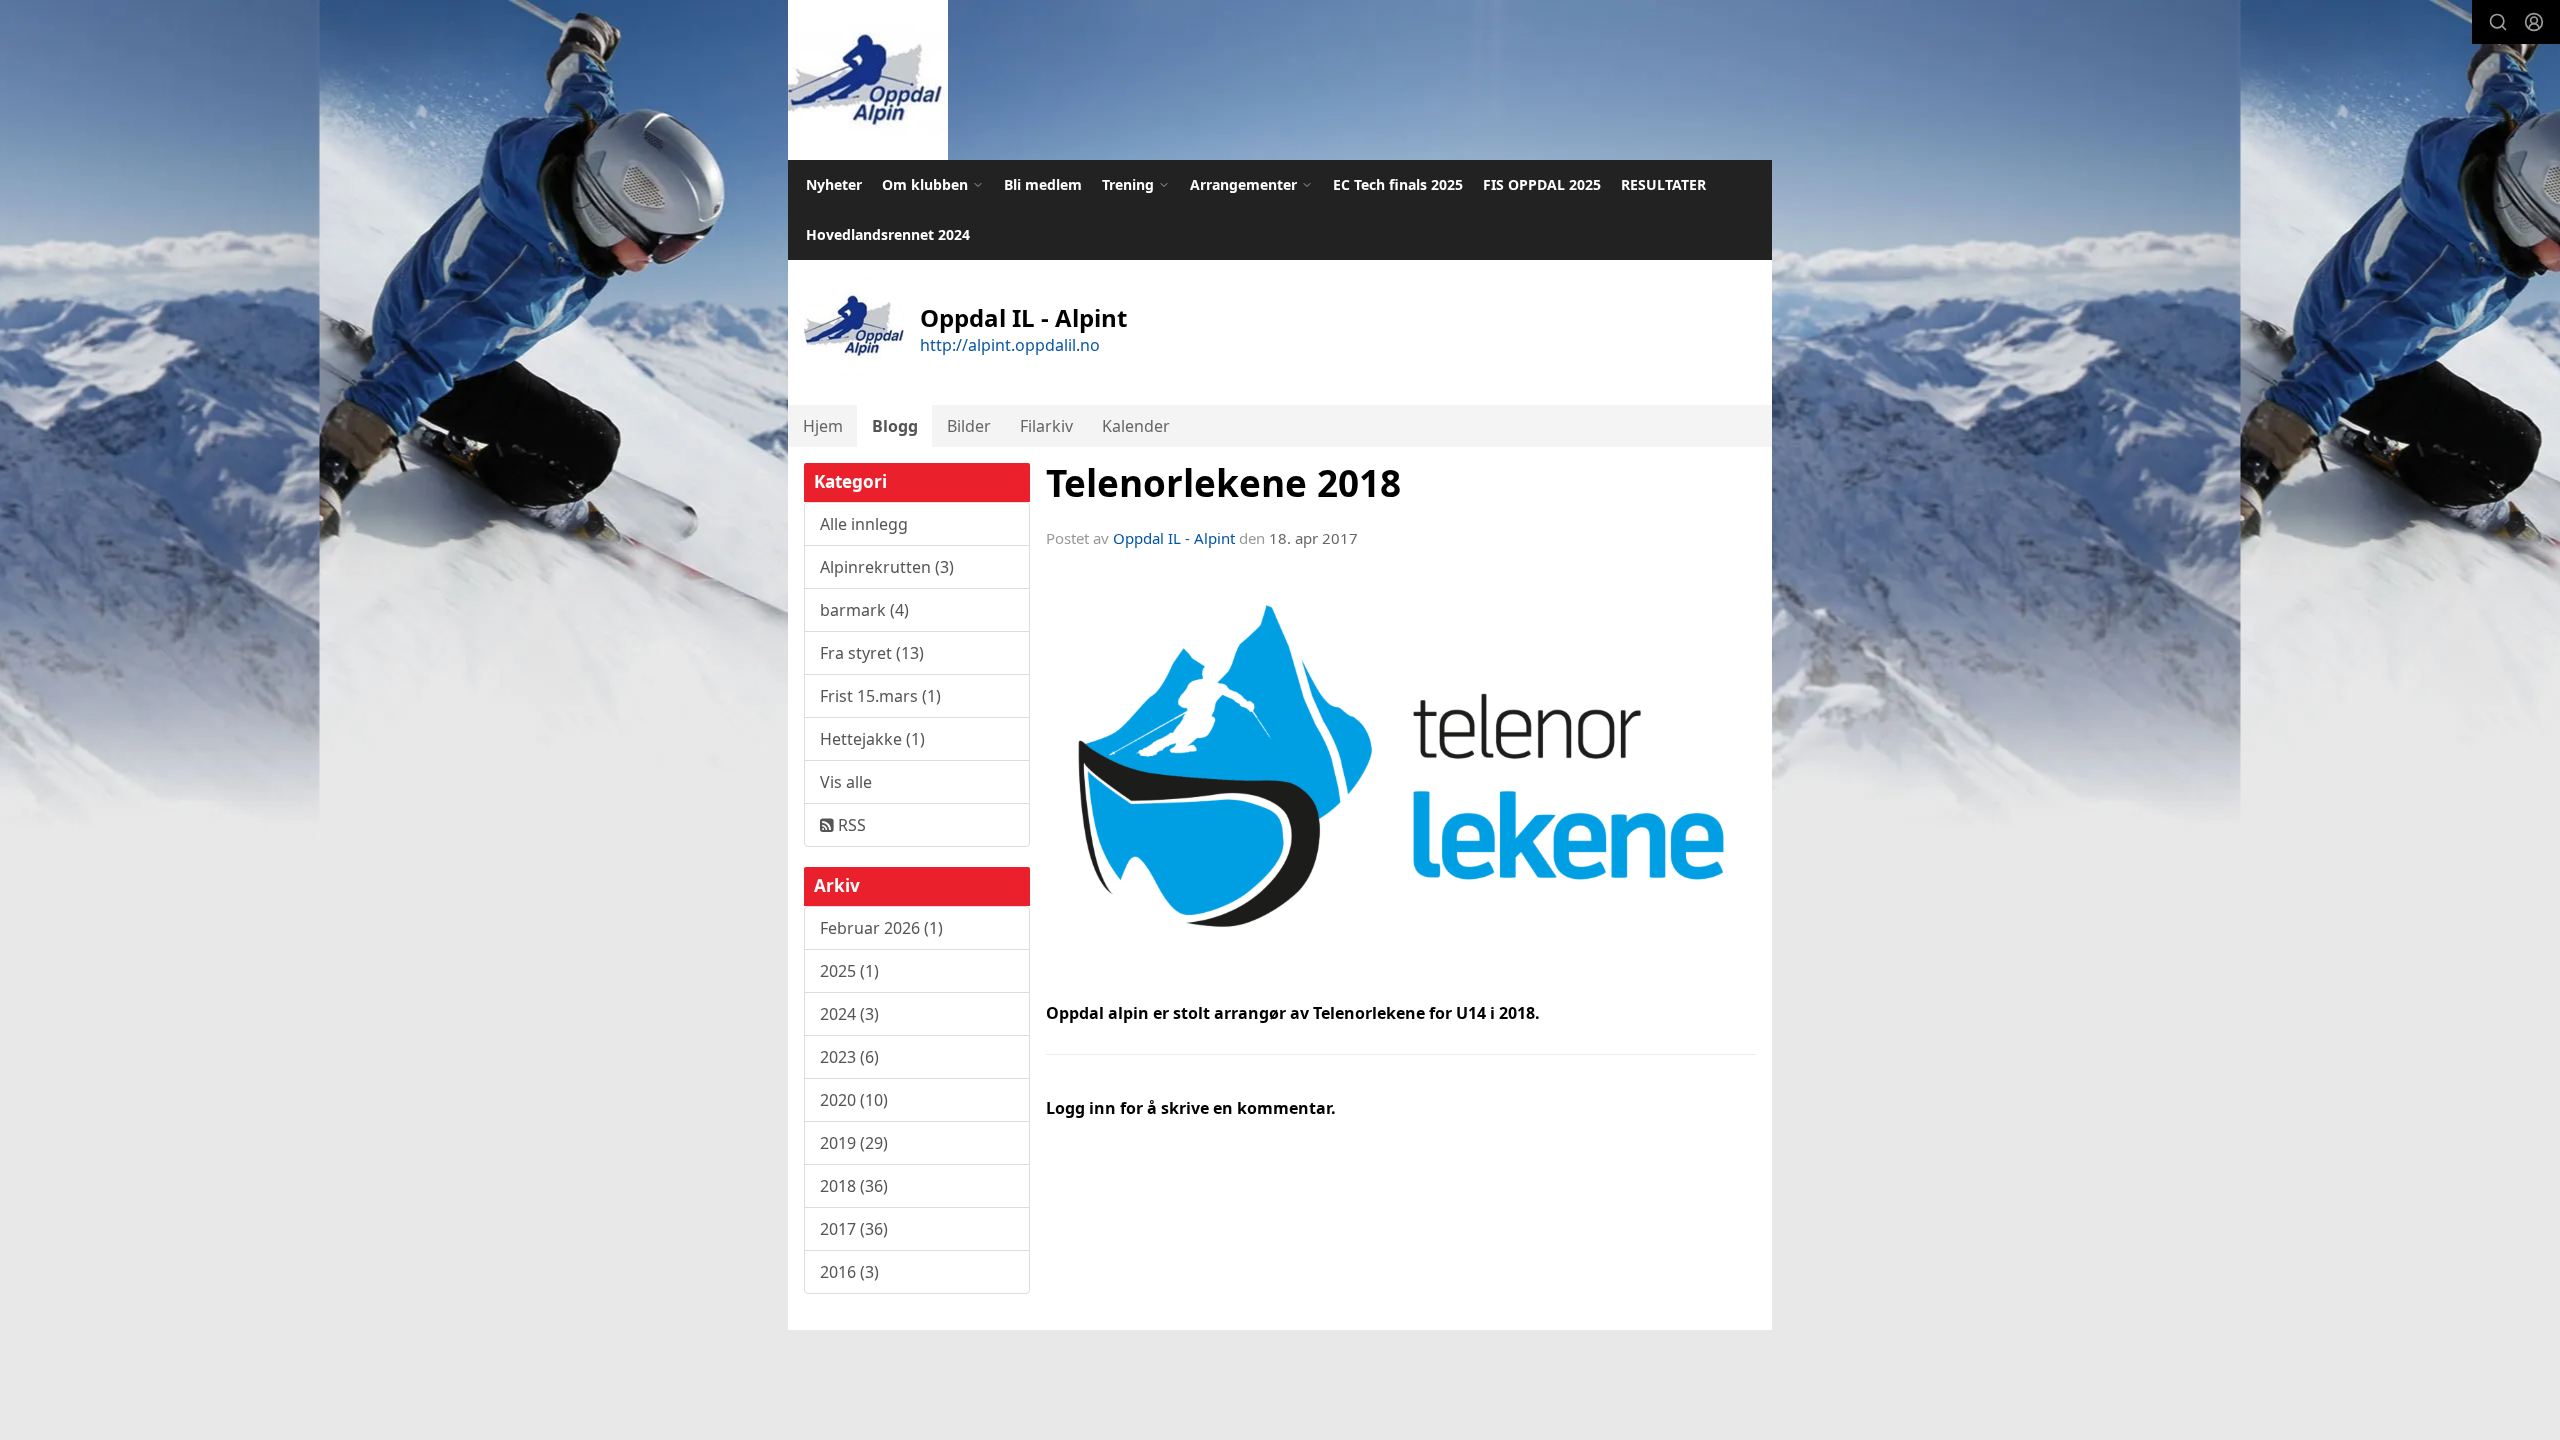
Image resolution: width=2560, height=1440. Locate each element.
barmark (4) (864, 610)
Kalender (1136, 426)
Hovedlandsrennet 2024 (888, 234)
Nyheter (834, 184)
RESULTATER (1663, 184)
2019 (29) (854, 1143)
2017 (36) (854, 1229)
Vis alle (846, 782)
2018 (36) (854, 1186)
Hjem (823, 426)
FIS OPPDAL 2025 (1542, 184)
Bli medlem (1043, 184)
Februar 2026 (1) (881, 928)
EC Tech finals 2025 (1398, 184)
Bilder (969, 426)
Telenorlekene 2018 (1223, 483)
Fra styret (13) (872, 653)
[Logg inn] (2534, 22)
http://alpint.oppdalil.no (1010, 345)
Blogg (895, 426)
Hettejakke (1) (872, 739)
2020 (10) (854, 1100)
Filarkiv (1046, 426)
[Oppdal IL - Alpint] (868, 80)
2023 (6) (849, 1057)
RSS (850, 825)
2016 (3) (849, 1272)
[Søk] (2498, 22)
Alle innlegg (864, 524)
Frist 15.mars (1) (880, 696)
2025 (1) (849, 971)
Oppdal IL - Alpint (1174, 538)
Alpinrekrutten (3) (887, 567)
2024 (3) (849, 1014)
